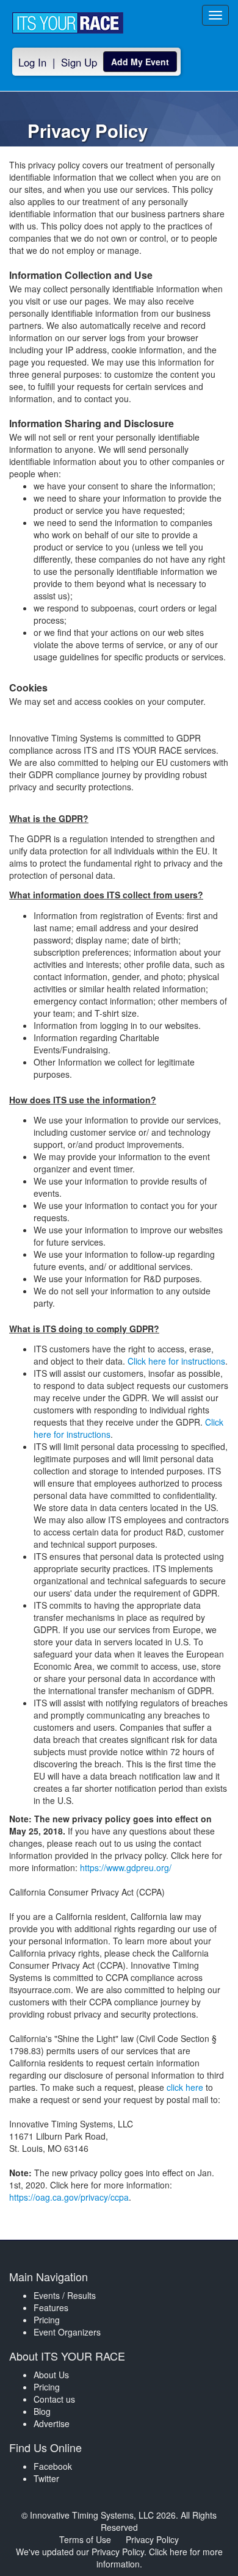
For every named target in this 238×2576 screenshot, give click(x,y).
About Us (51, 2375)
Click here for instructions (176, 1361)
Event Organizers (67, 2332)
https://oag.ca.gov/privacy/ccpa (69, 2197)
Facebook (53, 2466)
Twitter (46, 2478)
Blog (42, 2411)
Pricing (47, 2320)
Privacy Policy (152, 2539)
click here (185, 2087)
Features (51, 2307)
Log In (32, 62)
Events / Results (65, 2295)
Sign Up (79, 62)
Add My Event (140, 62)
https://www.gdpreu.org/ (126, 1867)
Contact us (54, 2399)
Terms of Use (85, 2539)
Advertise (52, 2423)
